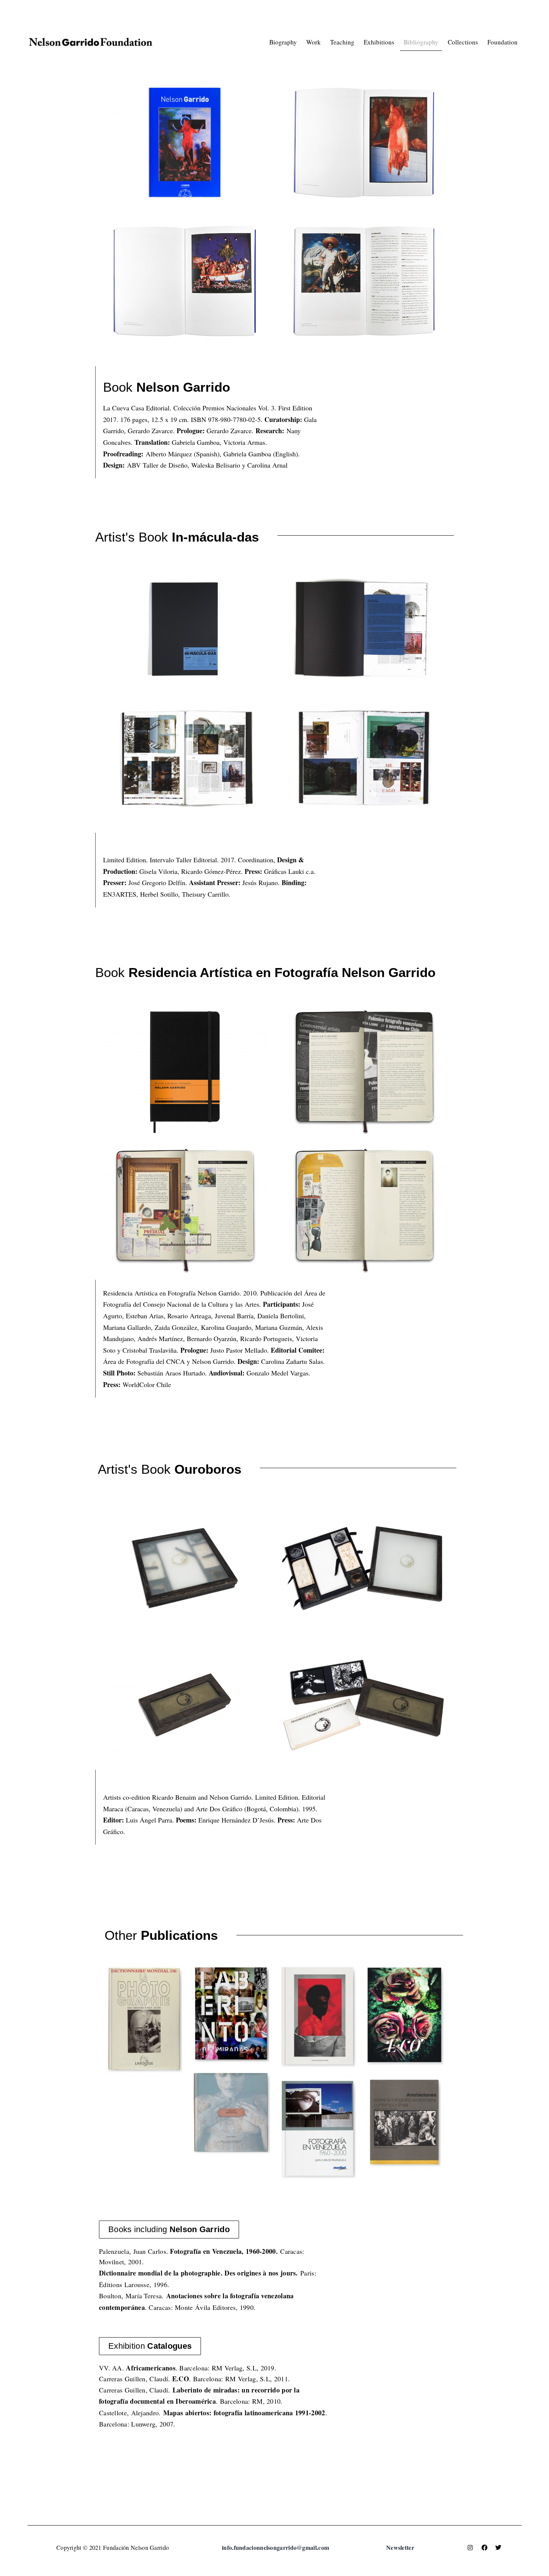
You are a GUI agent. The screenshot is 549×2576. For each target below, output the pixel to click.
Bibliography (421, 42)
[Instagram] (470, 2548)
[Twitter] (498, 2548)
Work (314, 42)
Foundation (503, 42)
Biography (283, 42)
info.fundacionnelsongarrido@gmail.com (275, 2547)
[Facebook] (484, 2548)
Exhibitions (379, 42)
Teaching (342, 42)
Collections (463, 42)
